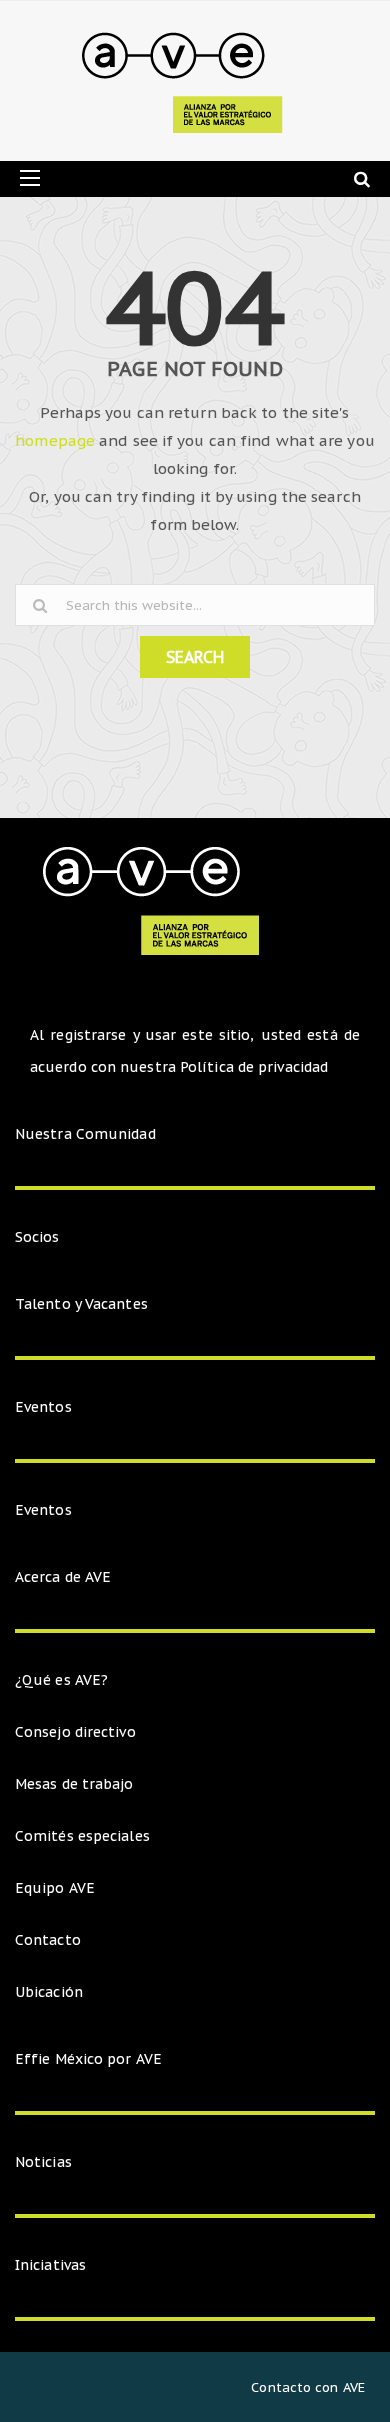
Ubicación (49, 1992)
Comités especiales (82, 1836)
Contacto (48, 1940)
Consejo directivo (75, 1732)
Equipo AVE (55, 1888)
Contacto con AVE (308, 2387)
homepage (55, 440)
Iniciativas (52, 2265)
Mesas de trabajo (74, 1784)
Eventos (43, 1407)
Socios (37, 1237)
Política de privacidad (254, 1067)
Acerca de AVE (63, 1577)
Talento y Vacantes (81, 1304)
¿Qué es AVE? (61, 1680)
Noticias (43, 2162)
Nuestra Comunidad (85, 1134)
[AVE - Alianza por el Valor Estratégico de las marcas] (187, 81)
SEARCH (195, 657)
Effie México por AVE (88, 2059)
